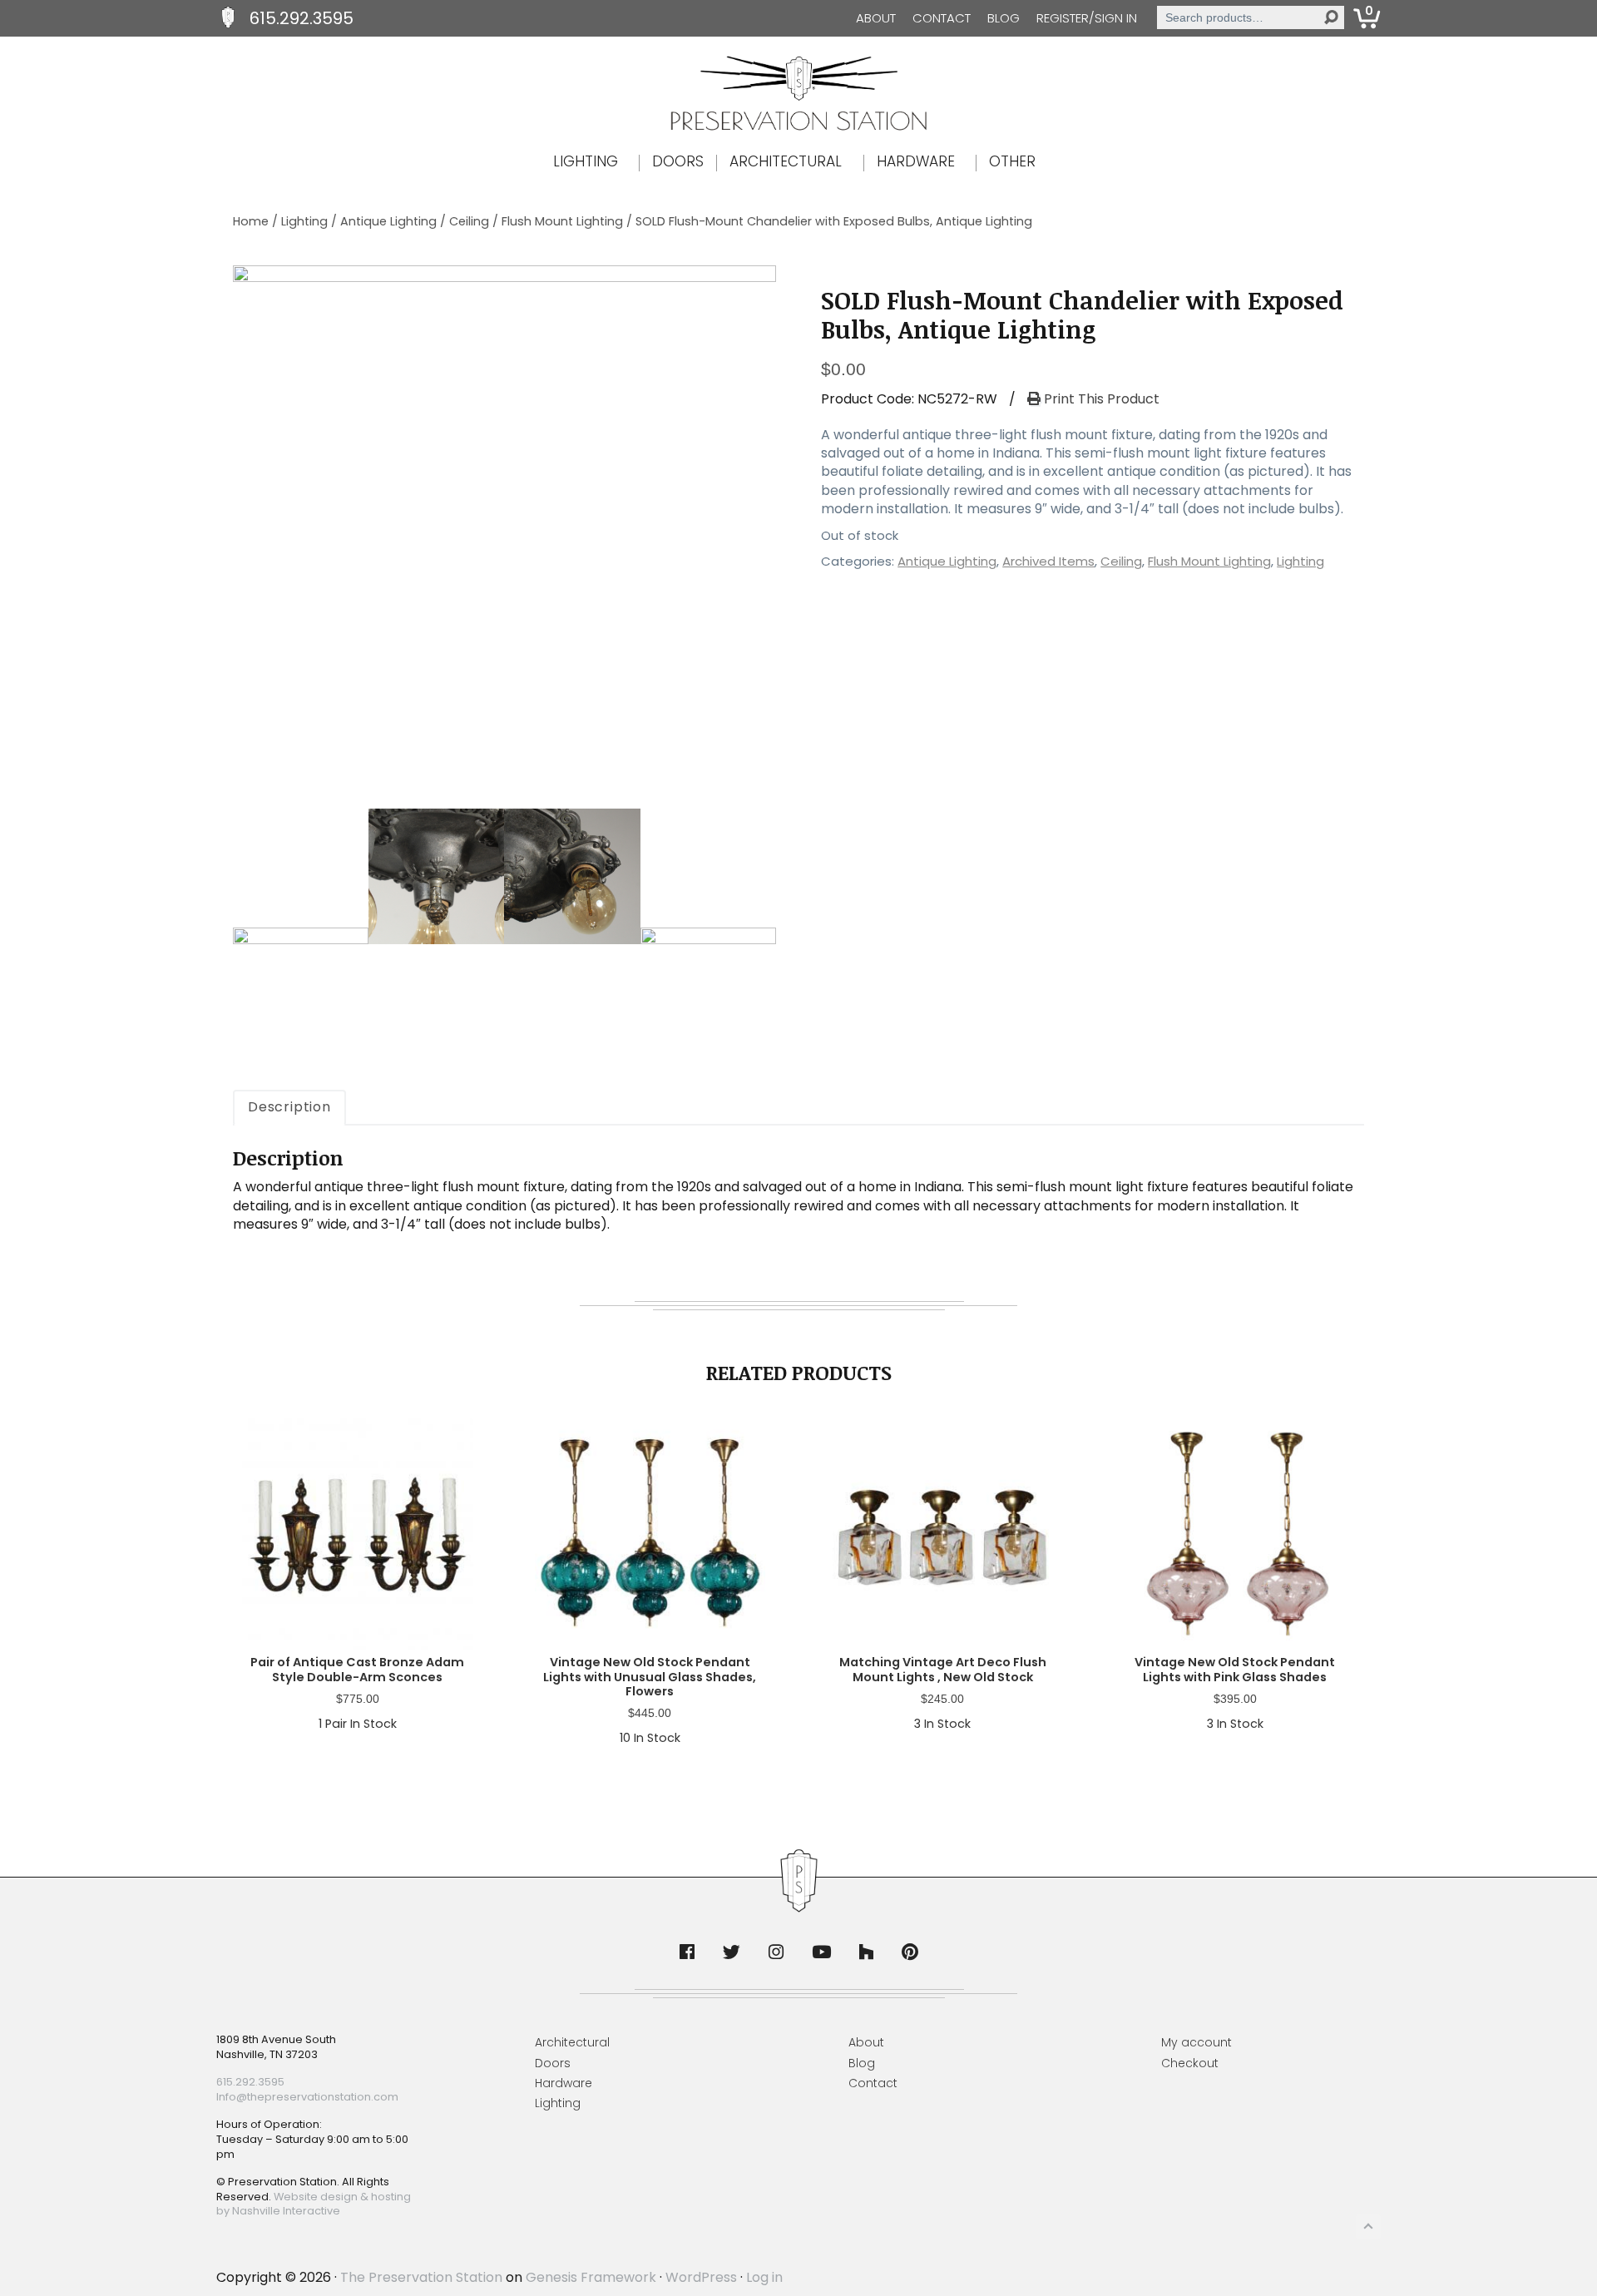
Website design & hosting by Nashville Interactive (314, 2204)
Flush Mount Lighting (562, 221)
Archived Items (1048, 561)
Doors (553, 2063)
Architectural (572, 2042)
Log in (764, 2277)
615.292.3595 (302, 18)
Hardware (564, 2083)
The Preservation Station (421, 2277)
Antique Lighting (388, 221)
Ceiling (469, 221)
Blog (1004, 18)
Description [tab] (289, 1107)
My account (1197, 2042)
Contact (942, 18)
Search (1331, 17)
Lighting (304, 221)
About (876, 18)
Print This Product (1100, 399)
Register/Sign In (1087, 18)
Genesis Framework (591, 2277)
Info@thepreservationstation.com (307, 2097)
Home (251, 221)
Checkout (1190, 2063)
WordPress (701, 2277)
